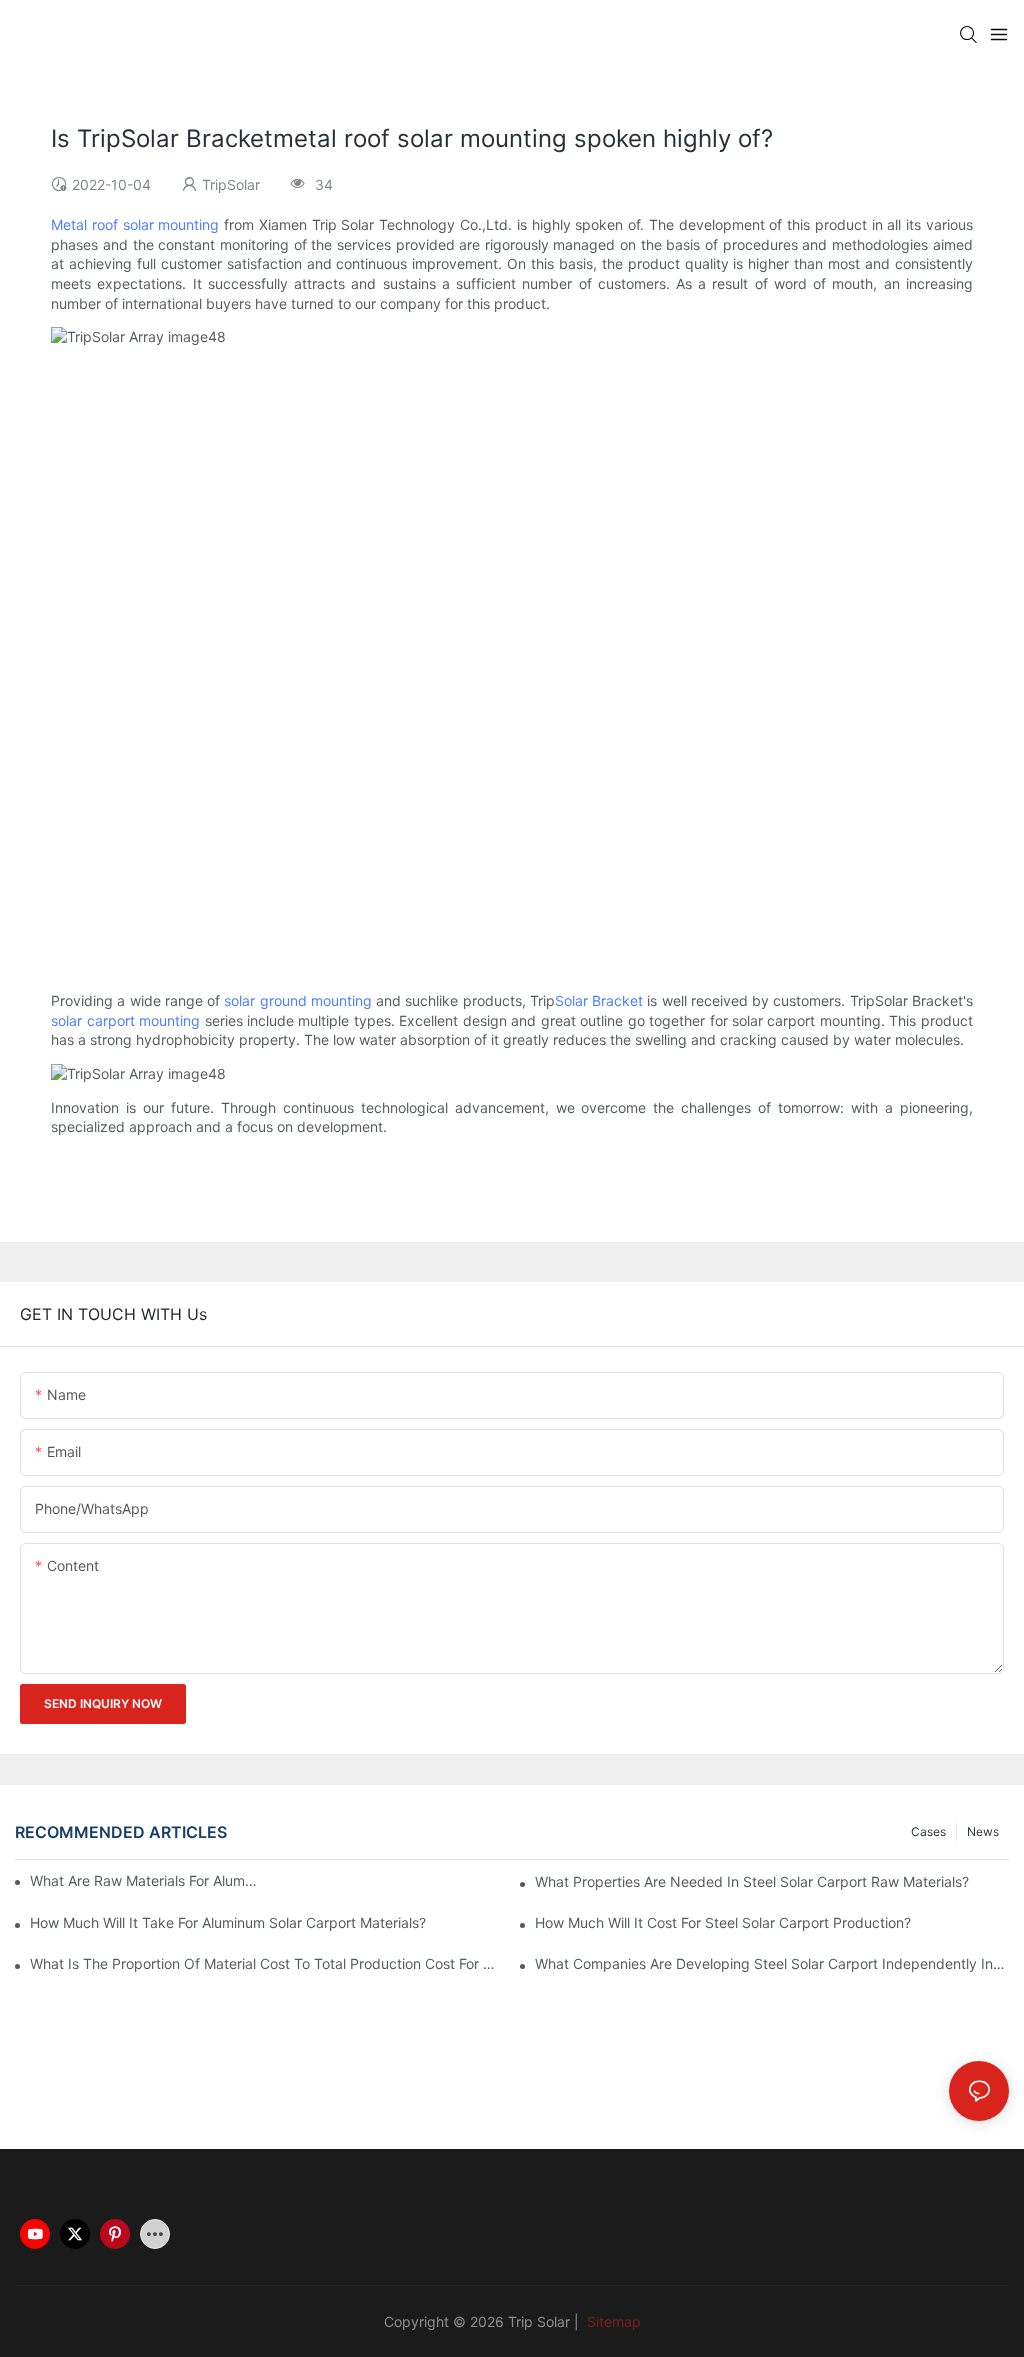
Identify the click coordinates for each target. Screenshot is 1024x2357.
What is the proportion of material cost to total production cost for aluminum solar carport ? (267, 1963)
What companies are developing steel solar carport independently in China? (772, 1963)
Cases (928, 1831)
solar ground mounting (298, 1000)
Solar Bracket (599, 1000)
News (983, 1831)
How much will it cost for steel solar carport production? (723, 1922)
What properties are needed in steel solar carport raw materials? (752, 1881)
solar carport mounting (125, 1020)
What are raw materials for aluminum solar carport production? (144, 1880)
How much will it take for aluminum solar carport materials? (228, 1922)
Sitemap (612, 2321)
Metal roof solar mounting (135, 224)
